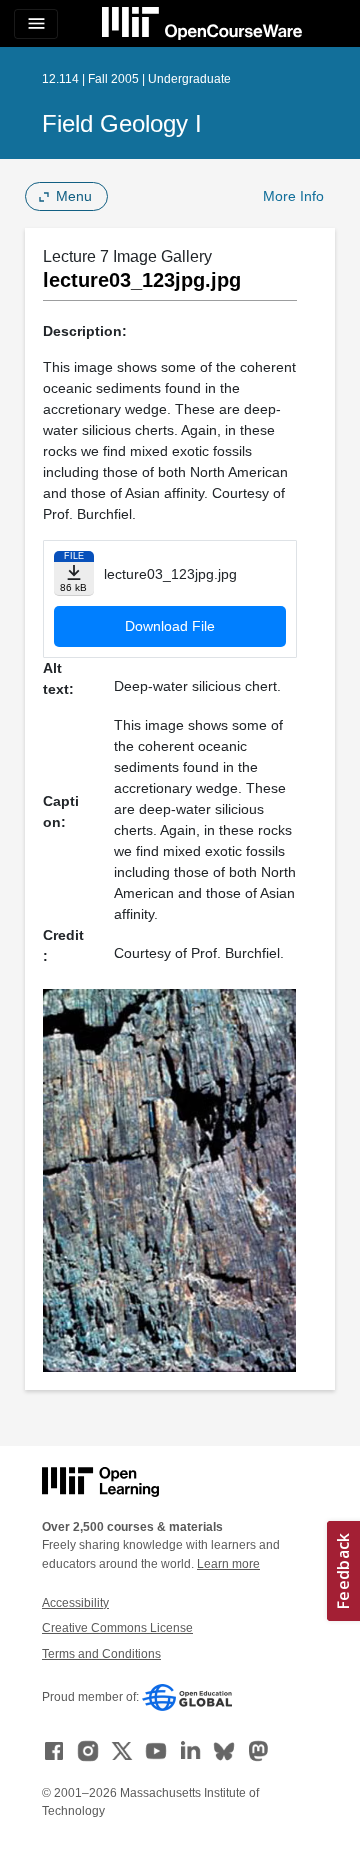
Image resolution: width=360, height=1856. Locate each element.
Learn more (228, 1564)
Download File (170, 626)
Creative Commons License (117, 1628)
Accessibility (75, 1603)
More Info (293, 196)
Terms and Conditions (101, 1654)
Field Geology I (122, 123)
